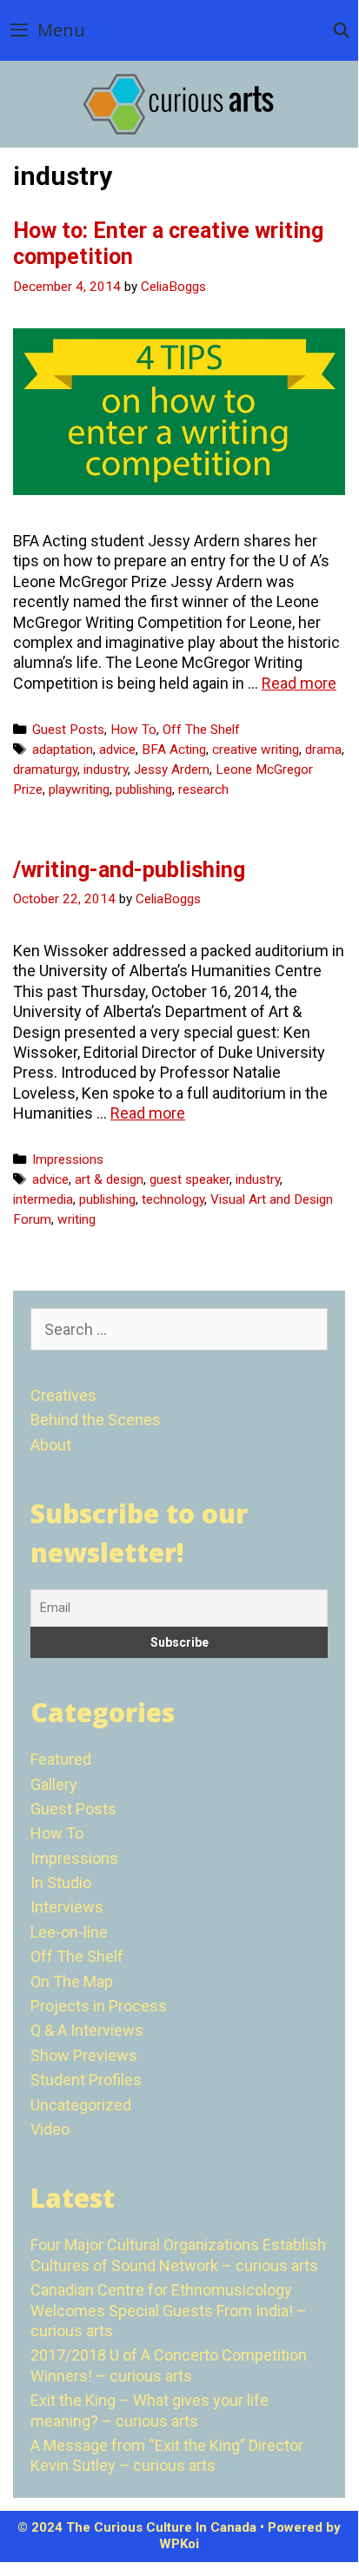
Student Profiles (86, 2080)
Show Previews (84, 2055)
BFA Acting (174, 750)
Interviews (67, 1907)
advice (117, 750)
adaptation (63, 750)
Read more (299, 683)
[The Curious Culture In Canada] (179, 103)
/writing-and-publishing (129, 870)
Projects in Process (99, 2006)
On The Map (72, 1982)
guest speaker (189, 1179)
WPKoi (179, 2544)
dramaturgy (45, 769)
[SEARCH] (341, 30)
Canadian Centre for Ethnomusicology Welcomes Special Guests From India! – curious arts (169, 2310)
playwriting (79, 789)
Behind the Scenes (96, 1420)
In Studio (61, 1882)
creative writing (256, 750)
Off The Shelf (201, 730)
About (51, 1445)
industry (106, 769)
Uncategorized (81, 2105)
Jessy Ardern (172, 769)
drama (323, 750)
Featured (61, 1759)
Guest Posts (68, 730)
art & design (109, 1179)
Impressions (68, 1159)
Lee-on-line (69, 1932)
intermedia (43, 1199)
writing (76, 1219)
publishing (144, 789)
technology (173, 1199)
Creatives (63, 1395)
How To (133, 730)
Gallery (54, 1784)
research (203, 789)
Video (50, 2129)
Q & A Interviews (87, 2030)
